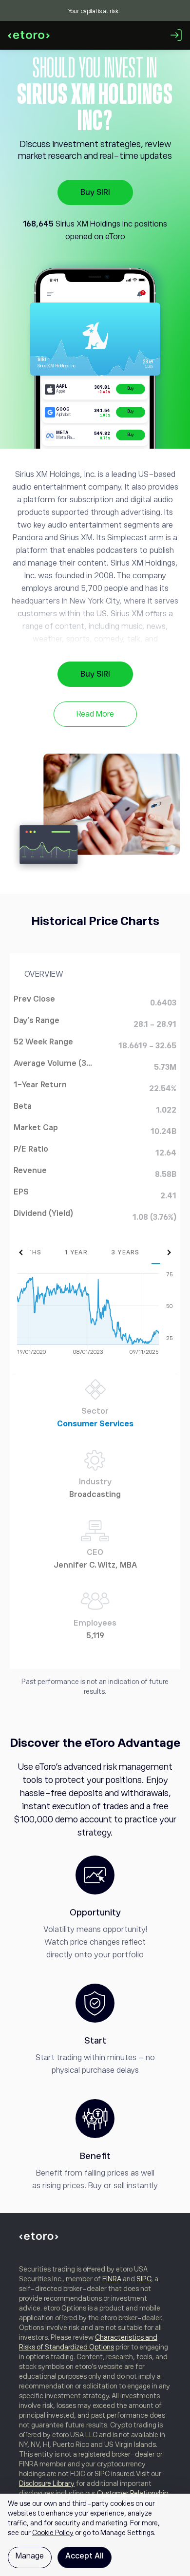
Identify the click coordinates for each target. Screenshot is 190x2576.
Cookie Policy (53, 2533)
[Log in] (176, 35)
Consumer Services (95, 1424)
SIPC (144, 2279)
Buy (131, 388)
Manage (30, 2556)
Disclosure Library (47, 2483)
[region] (95, 2535)
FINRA (112, 2279)
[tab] (76, 1252)
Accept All (85, 2556)
